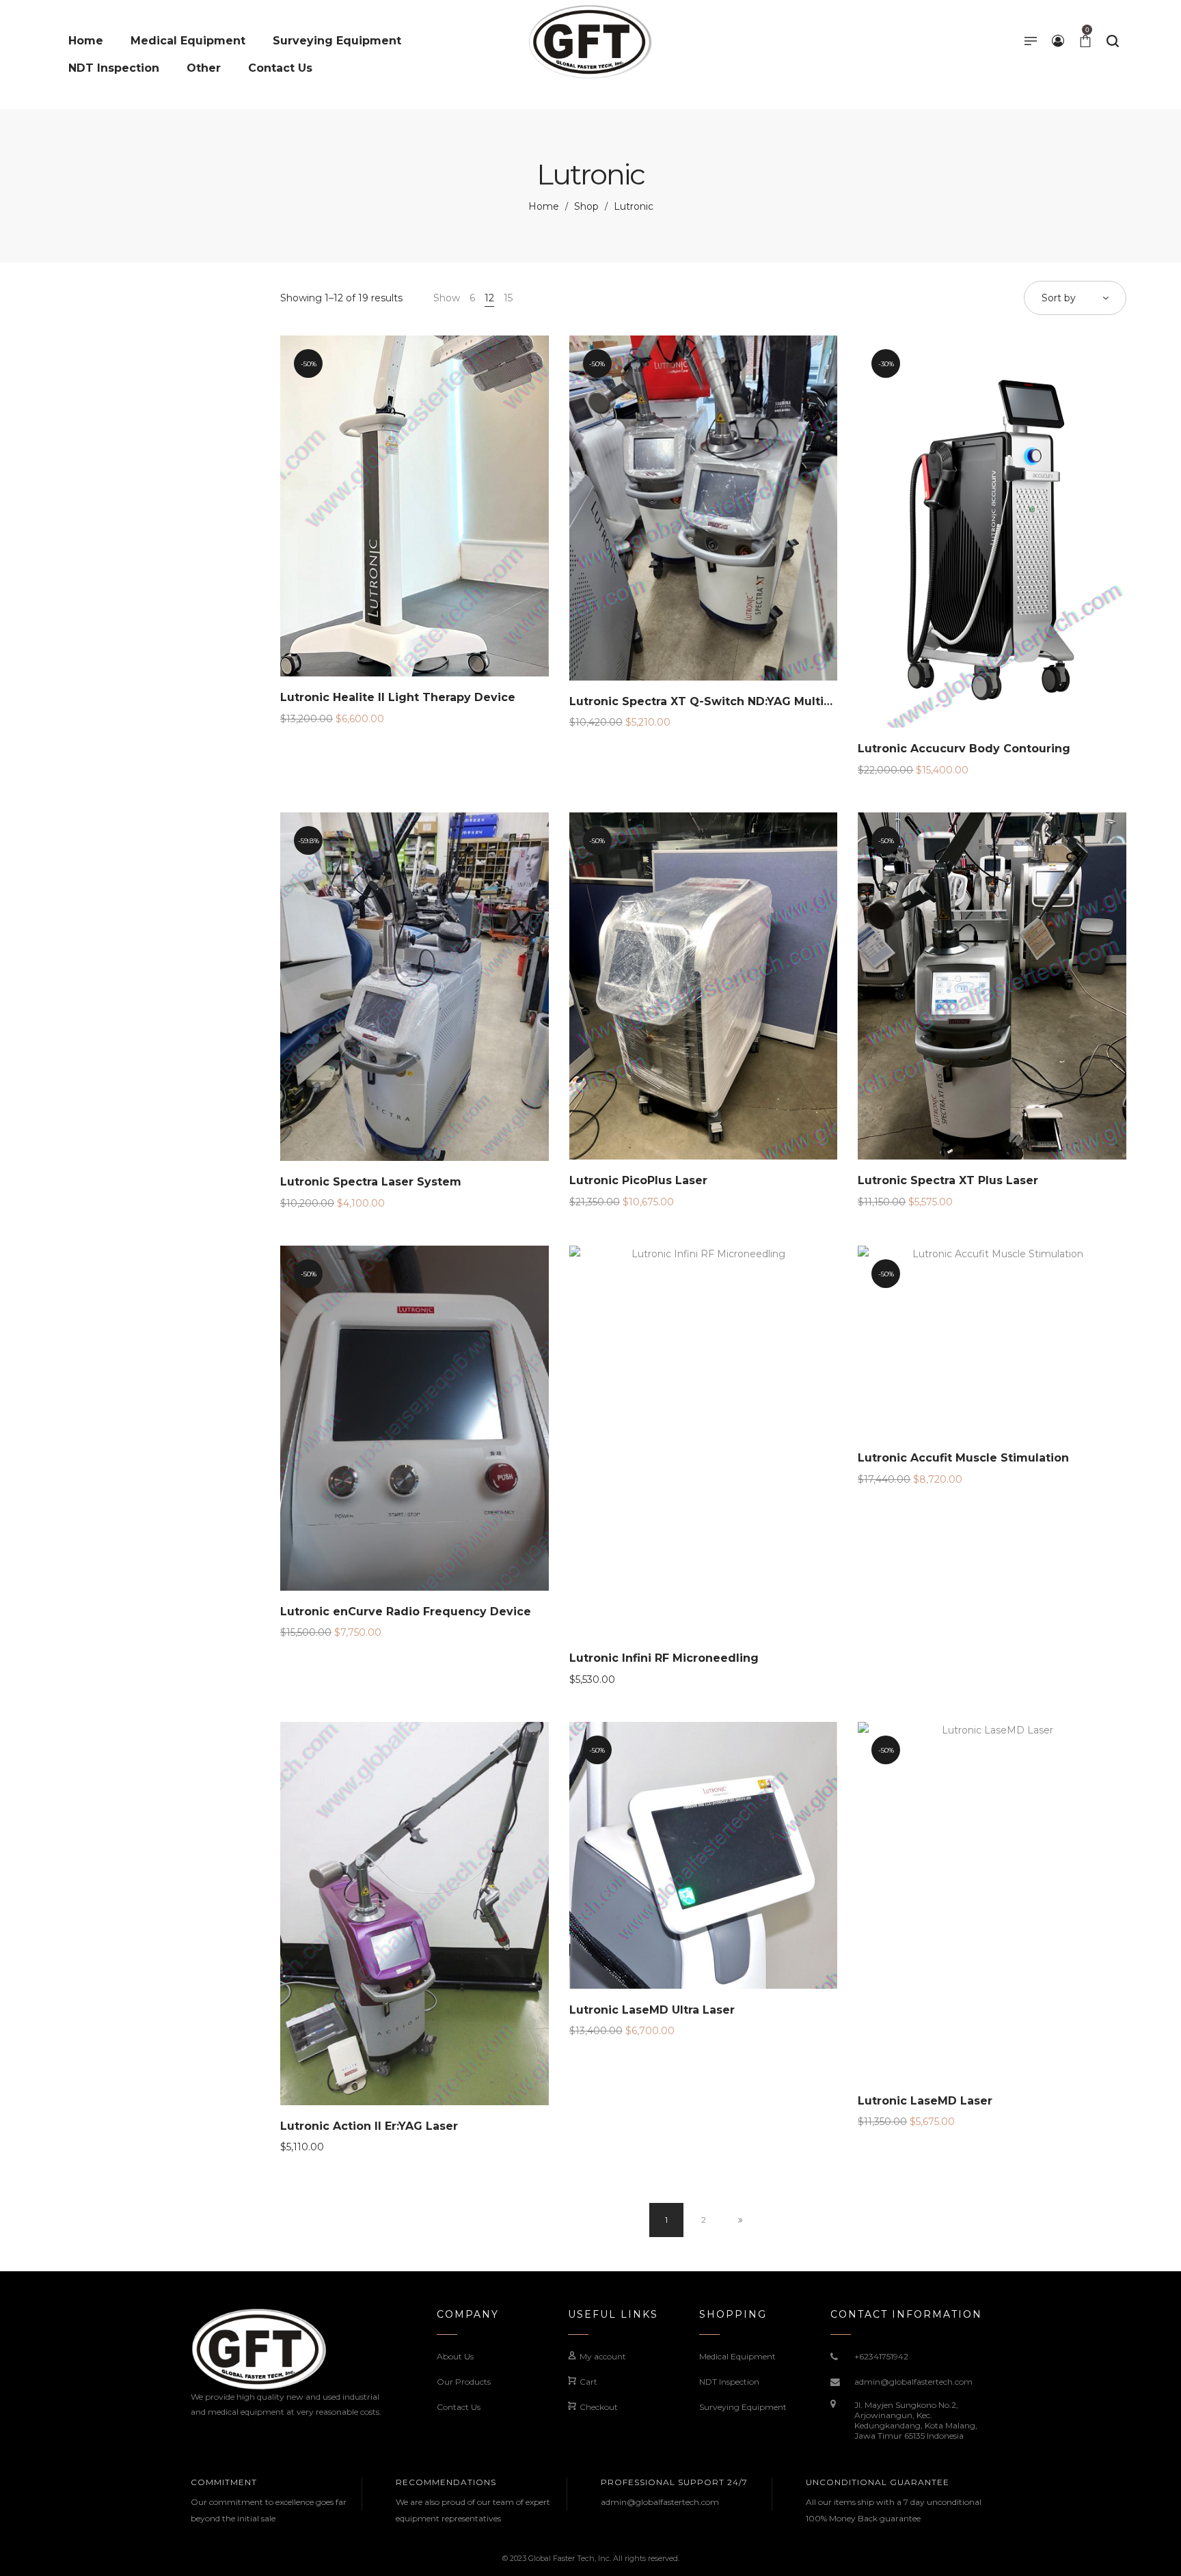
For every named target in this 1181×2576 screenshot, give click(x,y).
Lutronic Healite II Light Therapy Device (398, 697)
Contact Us (459, 2407)
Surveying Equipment (743, 2407)
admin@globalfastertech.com (913, 2382)
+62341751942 (881, 2356)
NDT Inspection (729, 2382)
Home (544, 206)
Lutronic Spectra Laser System (371, 1182)
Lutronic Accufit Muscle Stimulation (963, 1458)
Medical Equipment (737, 2356)
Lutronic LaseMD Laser (925, 2101)
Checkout (599, 2407)
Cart (588, 2382)
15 (508, 298)
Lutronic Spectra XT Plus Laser (948, 1180)
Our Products (464, 2382)
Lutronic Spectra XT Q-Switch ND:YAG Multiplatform (722, 701)
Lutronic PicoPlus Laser (638, 1180)
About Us (455, 2356)
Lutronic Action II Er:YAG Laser (369, 2126)
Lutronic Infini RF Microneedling (664, 1658)
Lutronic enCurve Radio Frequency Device (406, 1612)
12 (489, 298)
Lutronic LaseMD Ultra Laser (652, 2010)
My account (603, 2356)
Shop (586, 206)
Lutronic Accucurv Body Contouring (964, 749)
